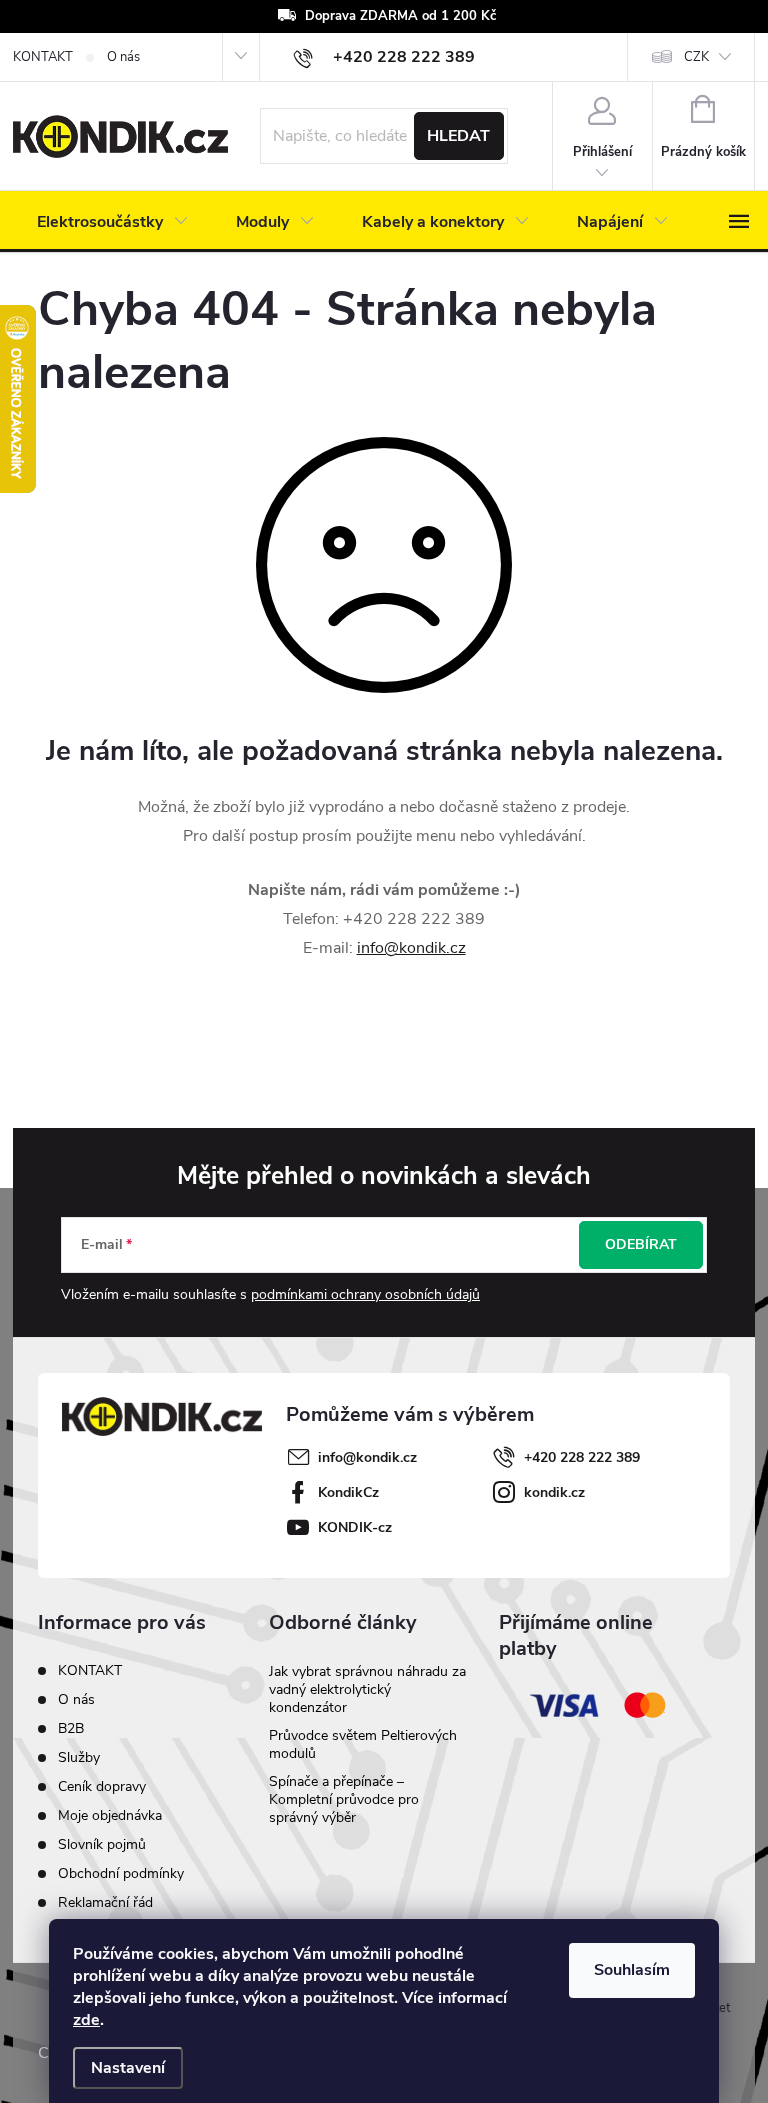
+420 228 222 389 (582, 1457)
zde (86, 2020)
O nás (123, 57)
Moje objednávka (110, 1815)
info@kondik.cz (411, 948)
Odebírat (641, 1244)
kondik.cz (554, 1492)
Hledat (458, 136)
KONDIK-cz (355, 1527)
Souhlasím (632, 1970)
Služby (79, 1757)
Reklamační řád (105, 1902)
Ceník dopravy (102, 1786)
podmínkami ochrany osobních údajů (365, 1294)
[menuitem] (112, 222)
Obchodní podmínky (121, 1873)
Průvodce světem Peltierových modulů (363, 1744)
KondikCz (348, 1492)
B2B (71, 1728)
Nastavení (128, 2068)
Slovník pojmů (102, 1844)
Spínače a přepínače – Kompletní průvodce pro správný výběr (344, 1799)
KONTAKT (43, 57)
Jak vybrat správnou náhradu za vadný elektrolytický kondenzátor (367, 1689)
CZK (696, 57)
